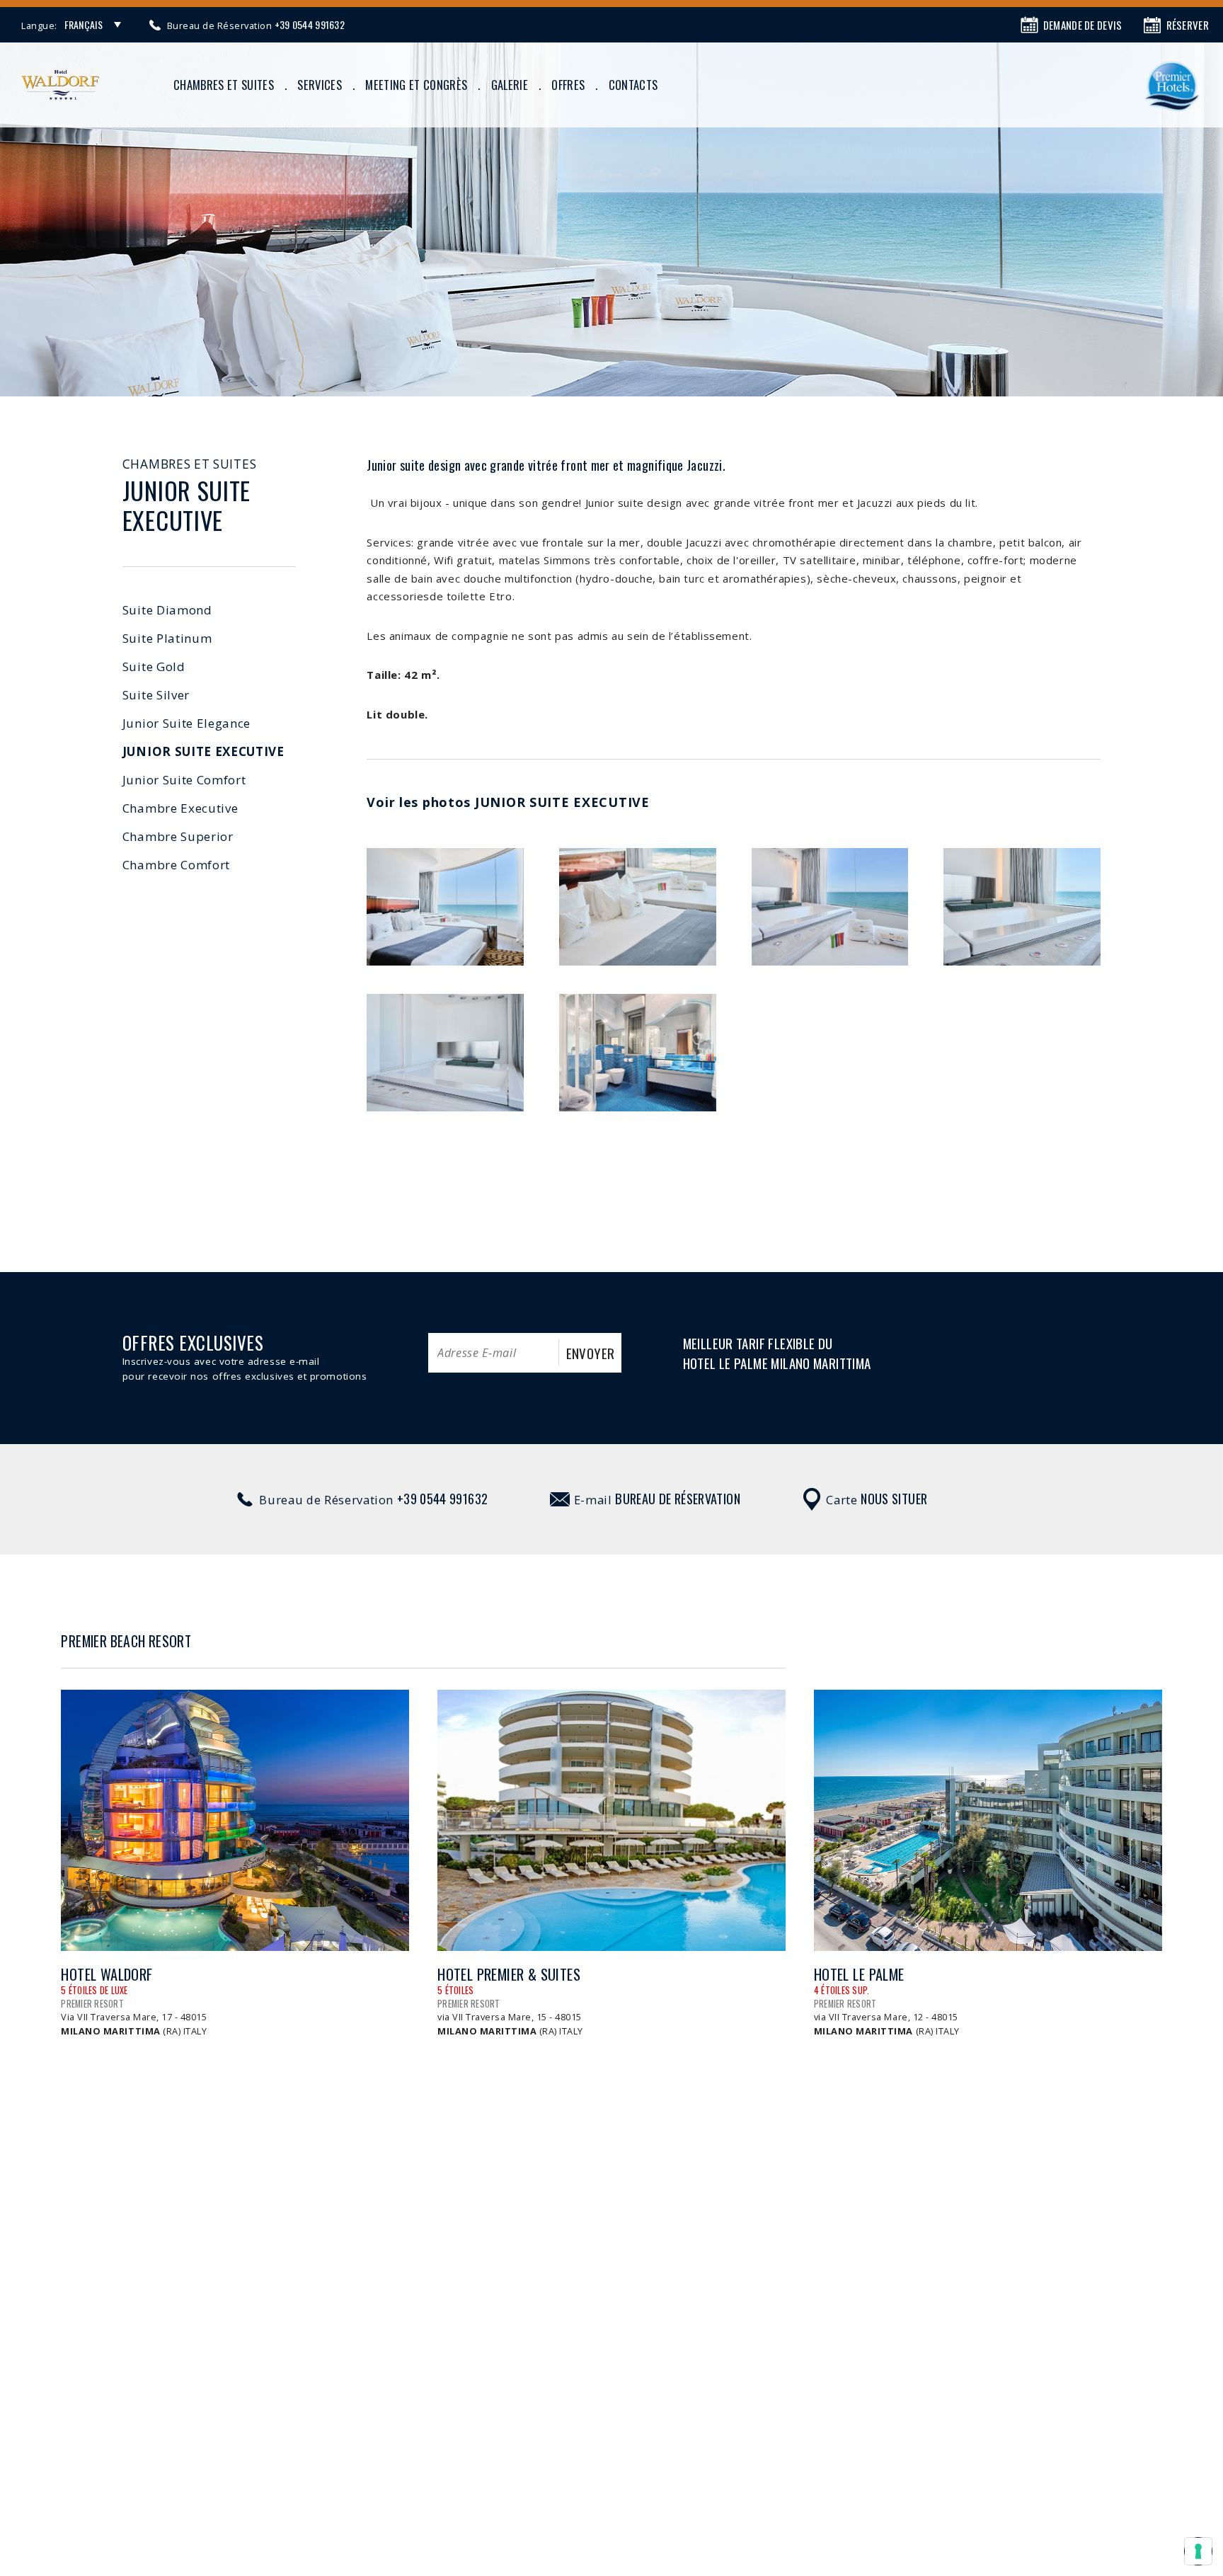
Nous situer (894, 1498)
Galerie (510, 85)
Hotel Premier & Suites (509, 1975)
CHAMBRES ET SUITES (224, 85)
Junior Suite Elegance (186, 723)
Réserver (1188, 25)
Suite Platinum (167, 638)
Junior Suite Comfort (184, 780)
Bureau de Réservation (678, 1498)
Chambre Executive (180, 808)
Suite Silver (156, 695)
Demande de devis (1083, 25)
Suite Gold (154, 666)
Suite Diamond (167, 610)
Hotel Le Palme (859, 1975)
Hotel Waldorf (107, 1975)
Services (320, 85)
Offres (568, 85)
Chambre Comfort (176, 865)
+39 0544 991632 (442, 1498)
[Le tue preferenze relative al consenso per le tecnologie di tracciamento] (1198, 2551)
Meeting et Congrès (416, 85)
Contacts (633, 85)
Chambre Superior (178, 836)
